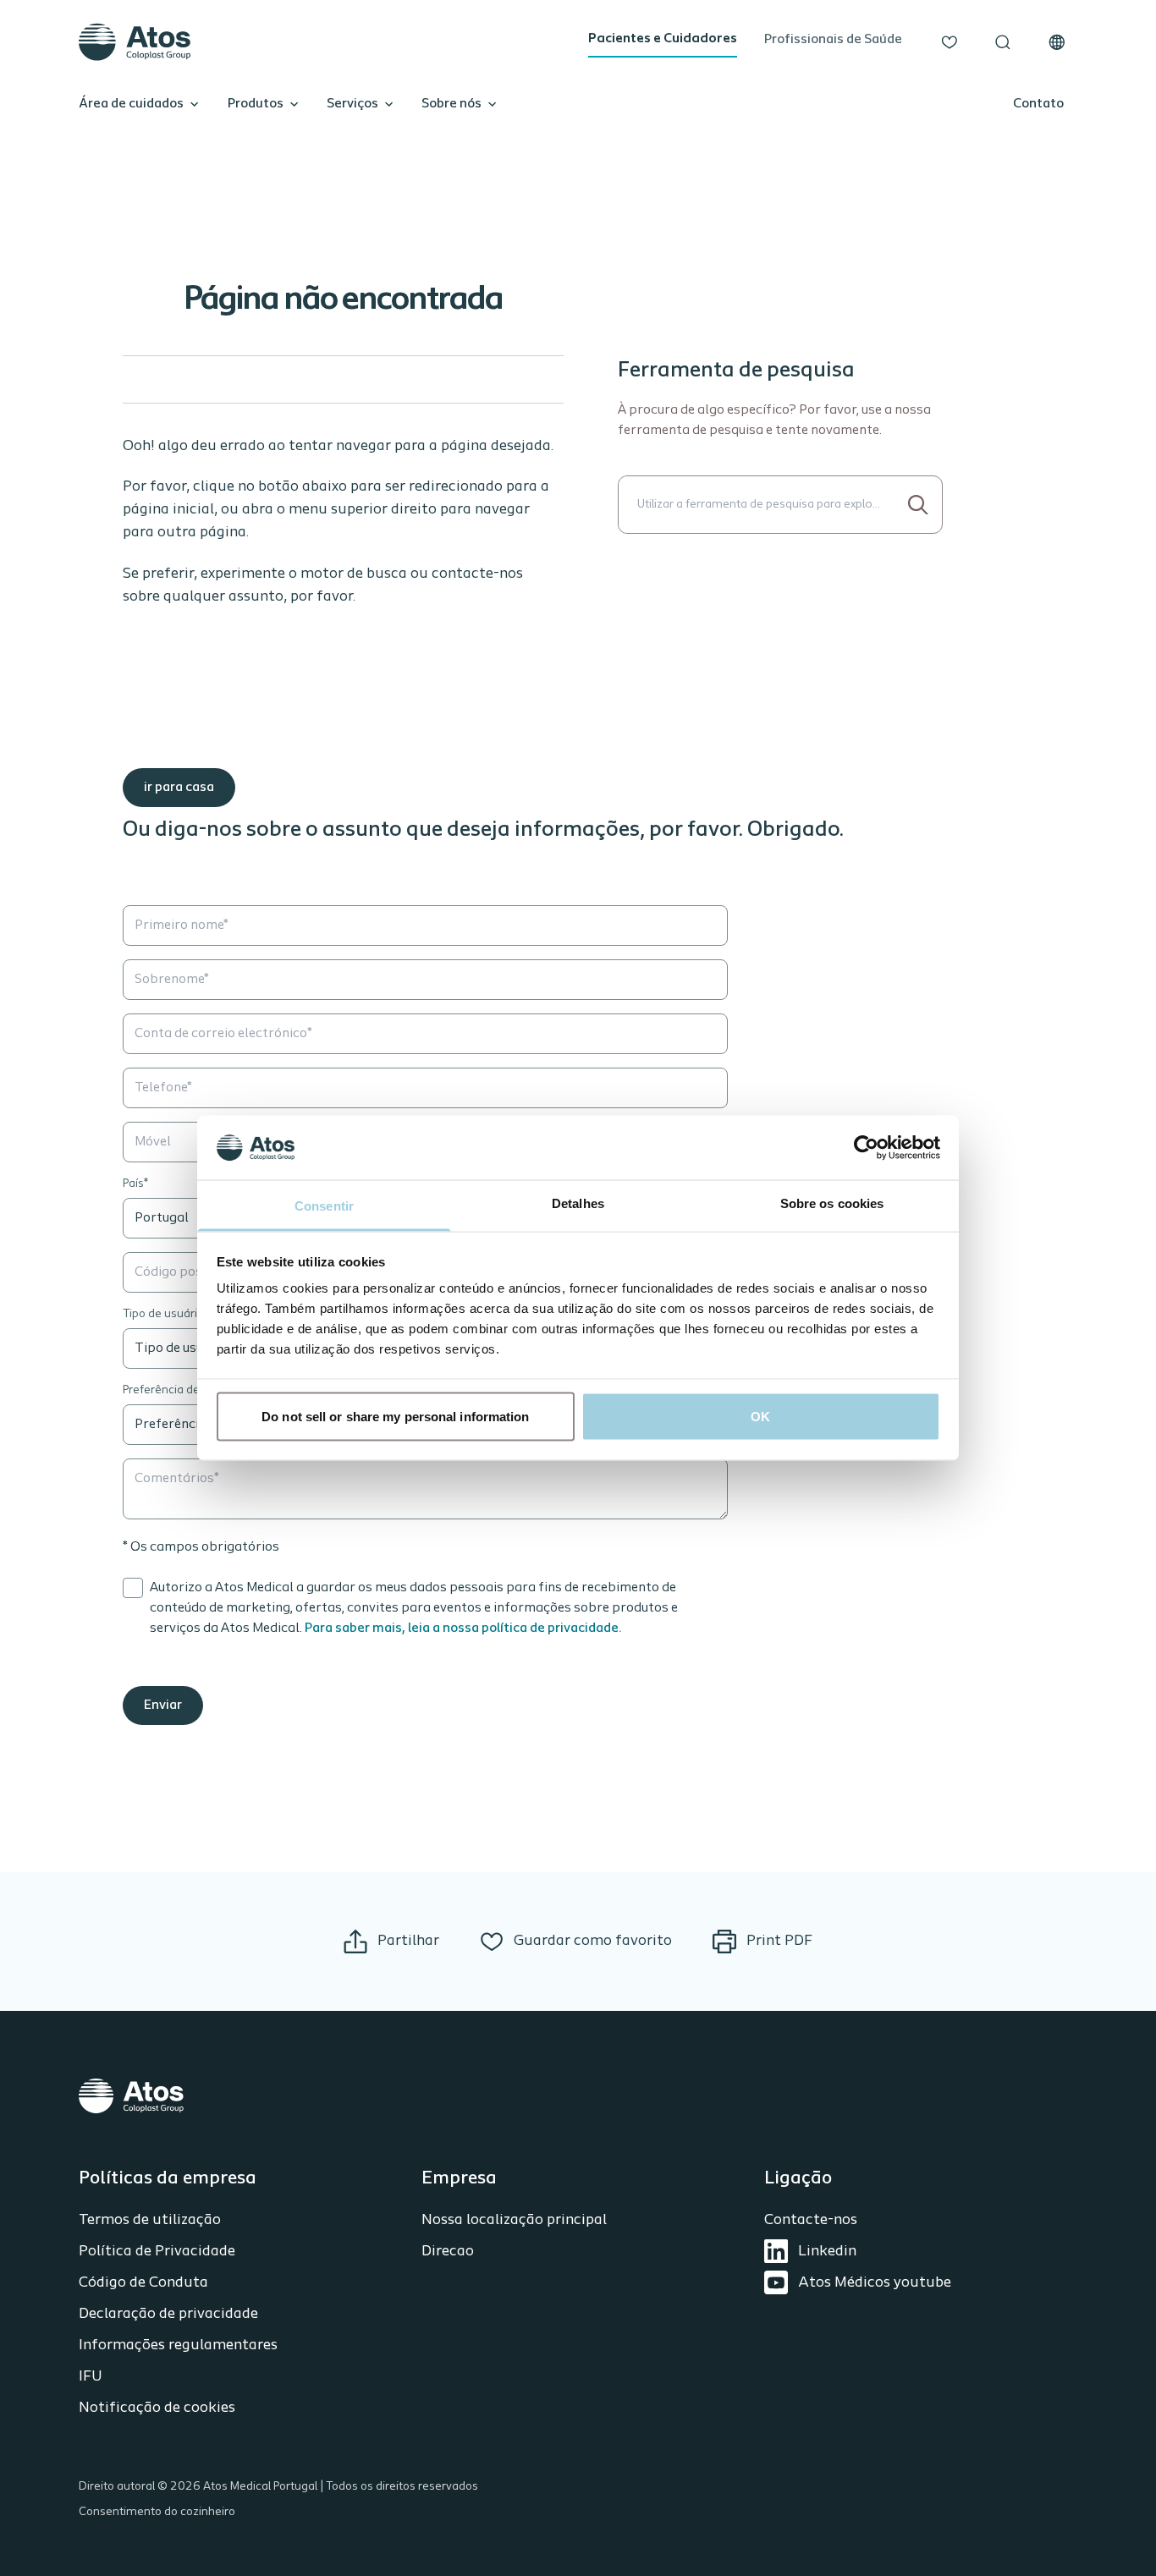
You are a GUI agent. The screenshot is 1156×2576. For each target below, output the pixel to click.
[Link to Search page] (1003, 42)
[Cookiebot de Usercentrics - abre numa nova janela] (866, 1147)
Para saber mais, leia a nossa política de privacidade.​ (463, 1629)
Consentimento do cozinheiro (157, 2512)
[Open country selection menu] (1057, 42)
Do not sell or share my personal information (395, 1416)
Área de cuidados (131, 104)
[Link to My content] (950, 42)
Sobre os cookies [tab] (832, 1203)
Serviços (352, 104)
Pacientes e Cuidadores (663, 39)
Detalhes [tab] (578, 1203)
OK (760, 1416)
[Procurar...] (919, 505)
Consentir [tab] (324, 1206)
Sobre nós (451, 104)
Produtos (256, 104)
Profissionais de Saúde (833, 40)
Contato (1038, 104)
